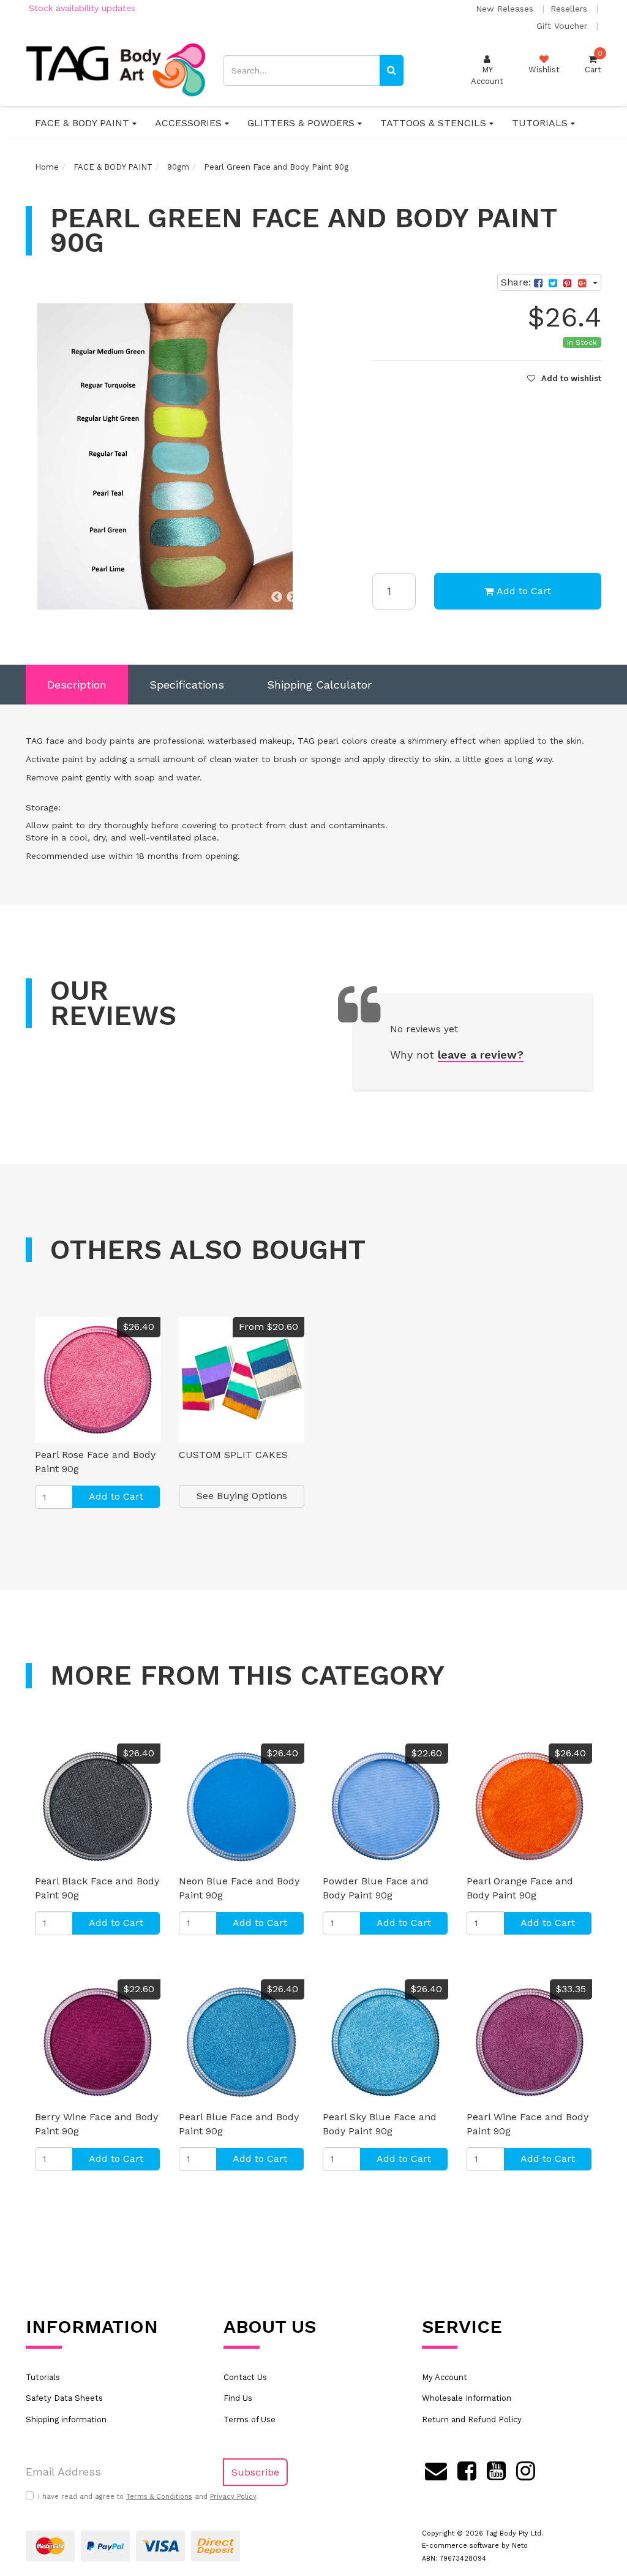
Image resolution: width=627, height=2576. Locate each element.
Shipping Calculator (319, 685)
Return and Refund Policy (472, 2419)
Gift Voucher (563, 26)
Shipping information (66, 2419)
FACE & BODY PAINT (84, 123)
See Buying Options (242, 1496)
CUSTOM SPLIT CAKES (233, 1455)
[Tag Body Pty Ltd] (115, 70)
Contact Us (245, 2377)
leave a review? (481, 1055)
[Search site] (392, 70)
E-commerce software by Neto (475, 2546)
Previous (277, 597)
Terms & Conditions (159, 2497)
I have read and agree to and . (148, 2497)
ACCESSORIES (190, 123)
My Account (445, 2377)
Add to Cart (524, 591)
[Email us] (436, 2469)
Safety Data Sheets (64, 2398)
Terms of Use (250, 2419)
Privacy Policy (233, 2497)
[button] (564, 378)
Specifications (187, 685)
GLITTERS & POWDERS (302, 123)
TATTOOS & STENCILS (435, 123)
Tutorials (43, 2377)
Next (292, 597)
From (268, 1327)
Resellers (570, 9)
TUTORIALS (541, 123)
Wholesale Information (467, 2398)
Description (77, 685)
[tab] (77, 685)
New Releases (506, 9)
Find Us (238, 2398)
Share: (517, 282)
